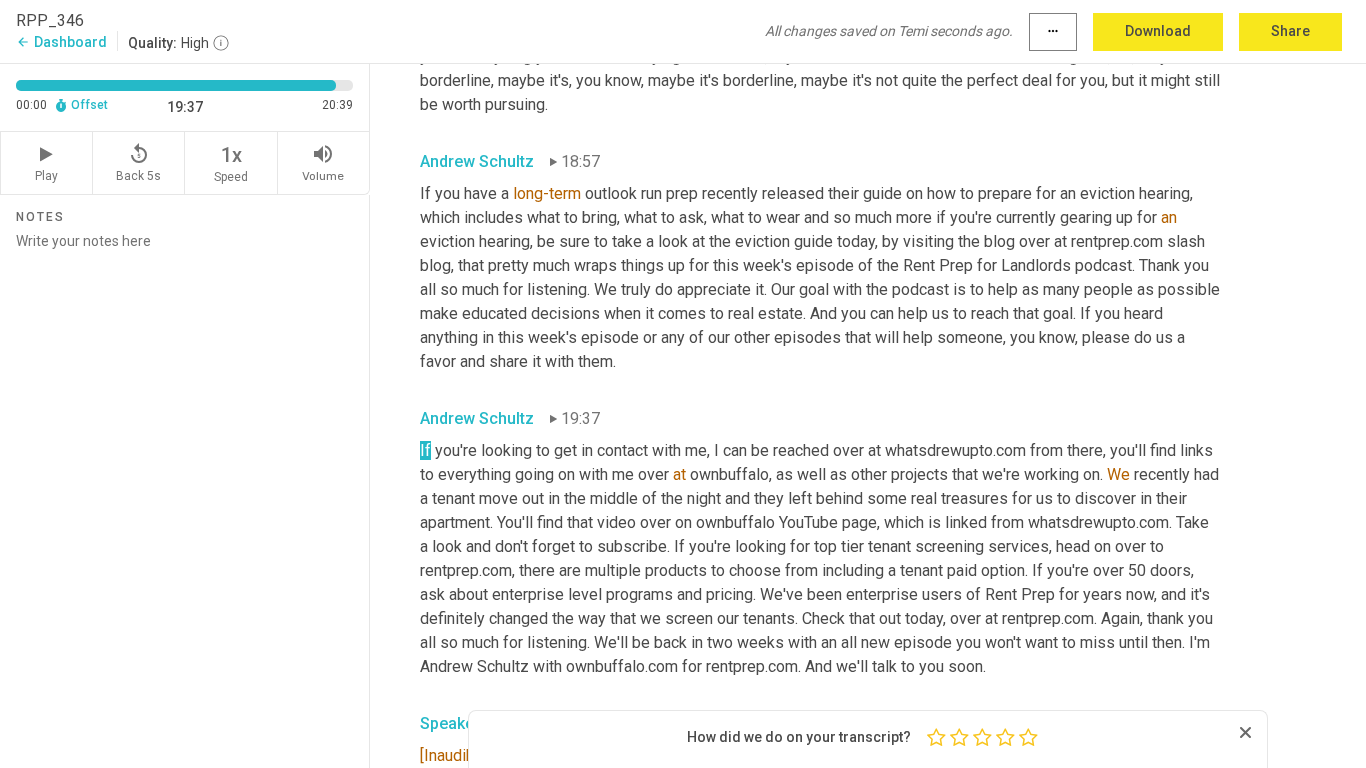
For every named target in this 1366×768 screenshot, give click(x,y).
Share (1290, 31)
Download (1158, 31)
